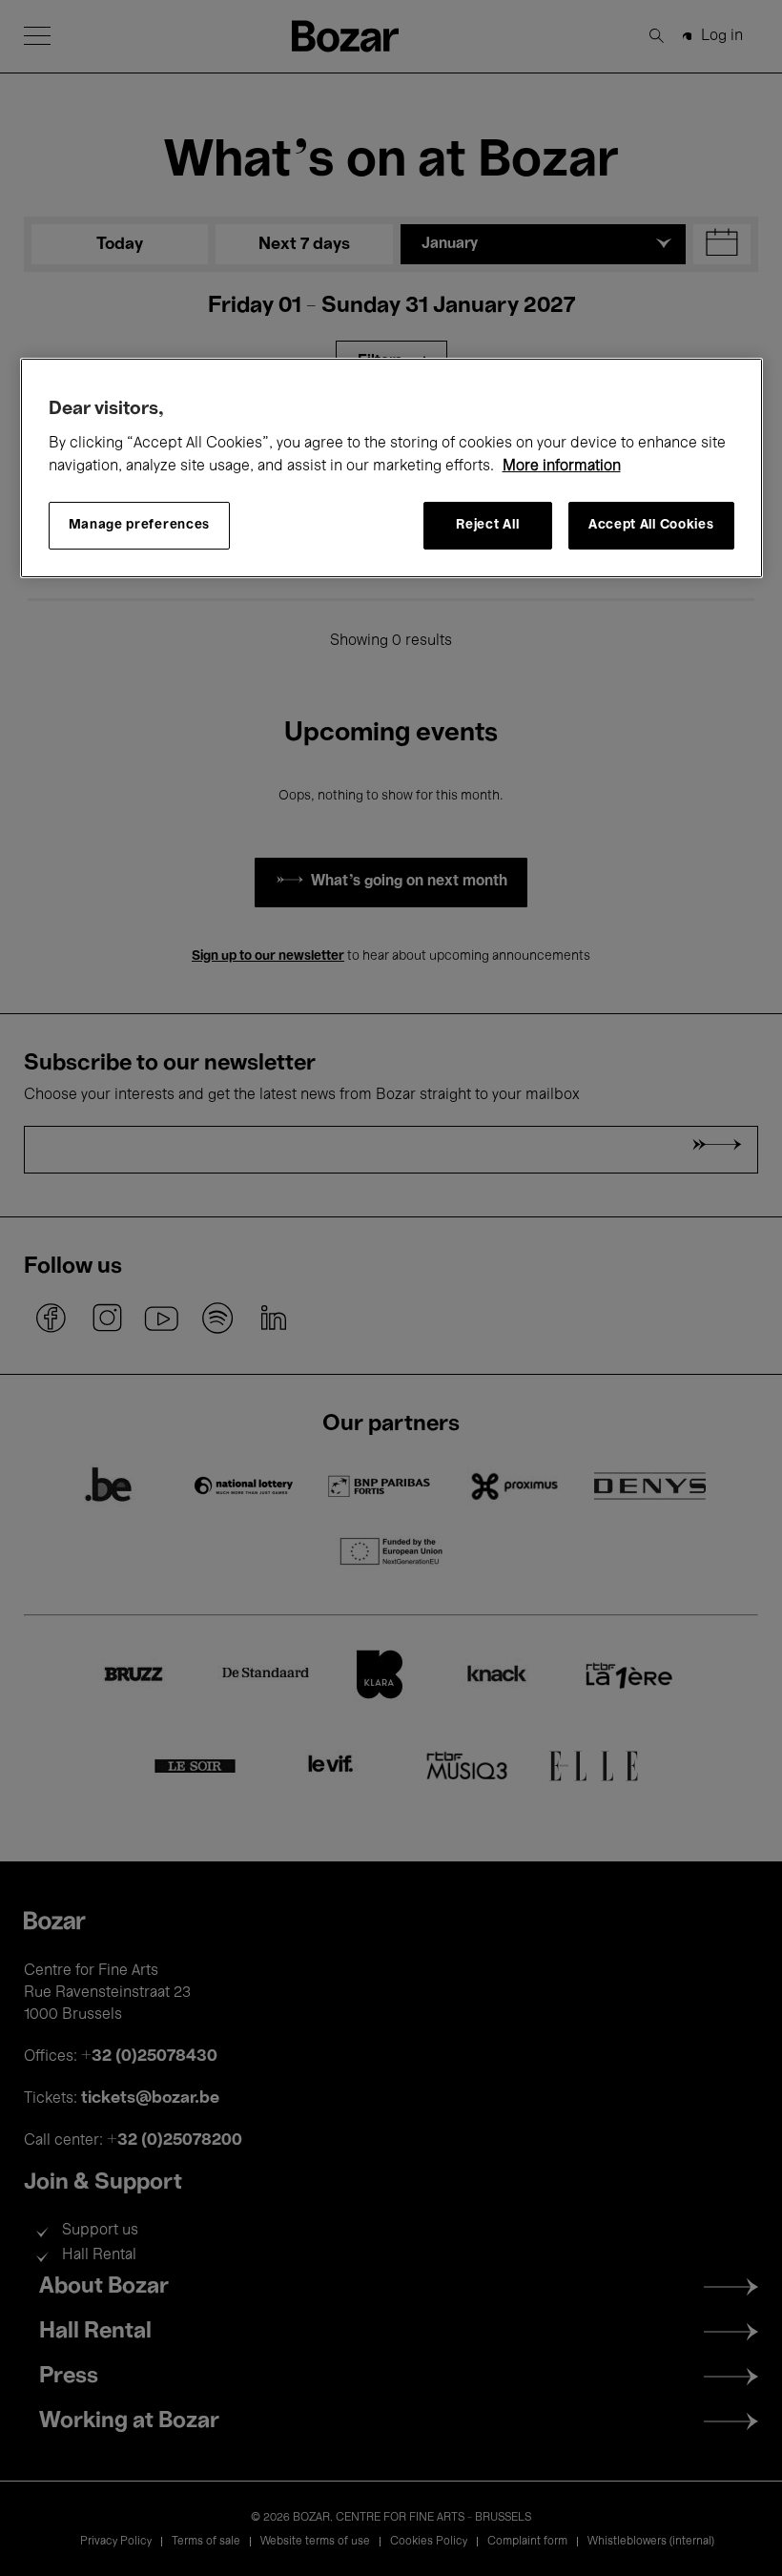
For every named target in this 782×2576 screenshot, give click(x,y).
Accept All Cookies (651, 525)
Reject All (487, 525)
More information (562, 467)
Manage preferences (140, 525)
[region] (391, 468)
